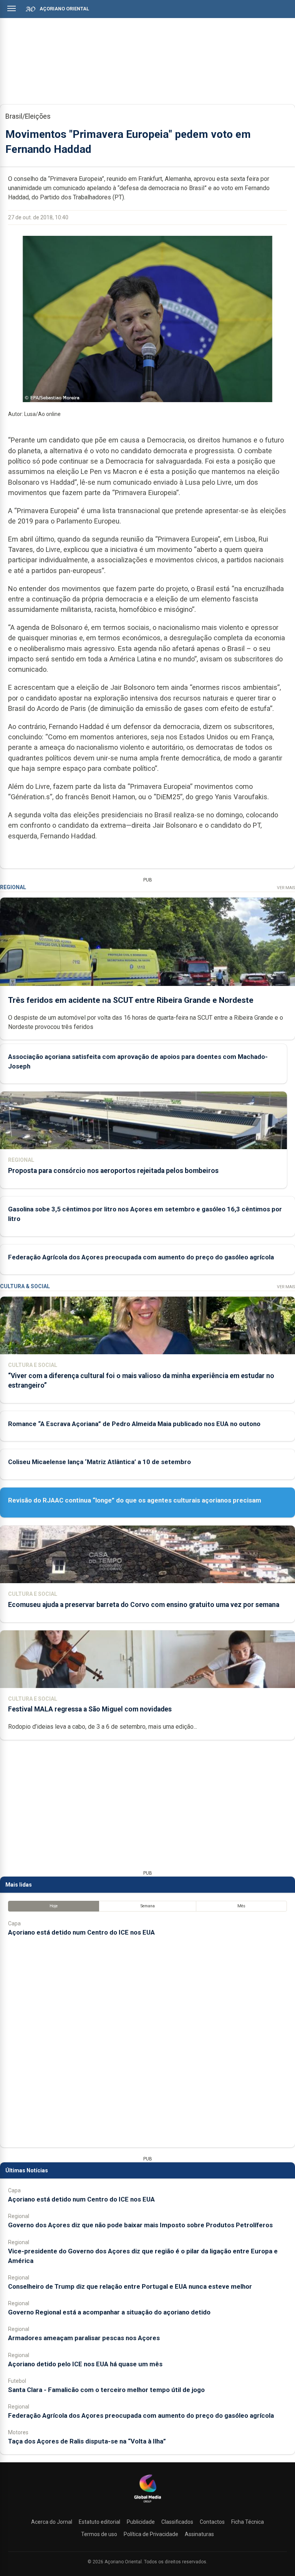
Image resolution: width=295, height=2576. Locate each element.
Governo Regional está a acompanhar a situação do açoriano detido (109, 2312)
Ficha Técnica (248, 2522)
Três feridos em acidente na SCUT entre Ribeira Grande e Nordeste (131, 1000)
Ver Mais (286, 888)
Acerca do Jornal (52, 2522)
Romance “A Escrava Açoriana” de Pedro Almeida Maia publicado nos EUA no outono (134, 1424)
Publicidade (141, 2522)
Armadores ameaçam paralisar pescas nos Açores (84, 2338)
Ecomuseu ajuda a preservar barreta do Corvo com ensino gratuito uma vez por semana (144, 1605)
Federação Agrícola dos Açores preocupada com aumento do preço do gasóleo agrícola (141, 1257)
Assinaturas (199, 2534)
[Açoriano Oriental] (147, 2503)
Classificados (177, 2522)
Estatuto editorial (99, 2522)
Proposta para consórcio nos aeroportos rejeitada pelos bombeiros (113, 1171)
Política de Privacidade (151, 2534)
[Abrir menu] (12, 8)
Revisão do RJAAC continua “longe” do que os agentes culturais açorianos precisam (135, 1500)
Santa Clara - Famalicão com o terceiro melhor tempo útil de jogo (106, 2390)
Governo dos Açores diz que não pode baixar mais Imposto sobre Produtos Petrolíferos (140, 2225)
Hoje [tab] (54, 1906)
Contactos (212, 2522)
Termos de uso (99, 2534)
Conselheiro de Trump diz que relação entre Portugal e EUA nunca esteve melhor (130, 2286)
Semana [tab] (148, 1906)
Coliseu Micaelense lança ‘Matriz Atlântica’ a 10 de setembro (99, 1462)
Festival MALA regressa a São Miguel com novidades (90, 1709)
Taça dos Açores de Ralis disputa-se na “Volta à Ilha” (87, 2441)
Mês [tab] (241, 1906)
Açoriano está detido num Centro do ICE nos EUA (81, 1932)
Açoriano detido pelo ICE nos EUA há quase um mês (85, 2364)
